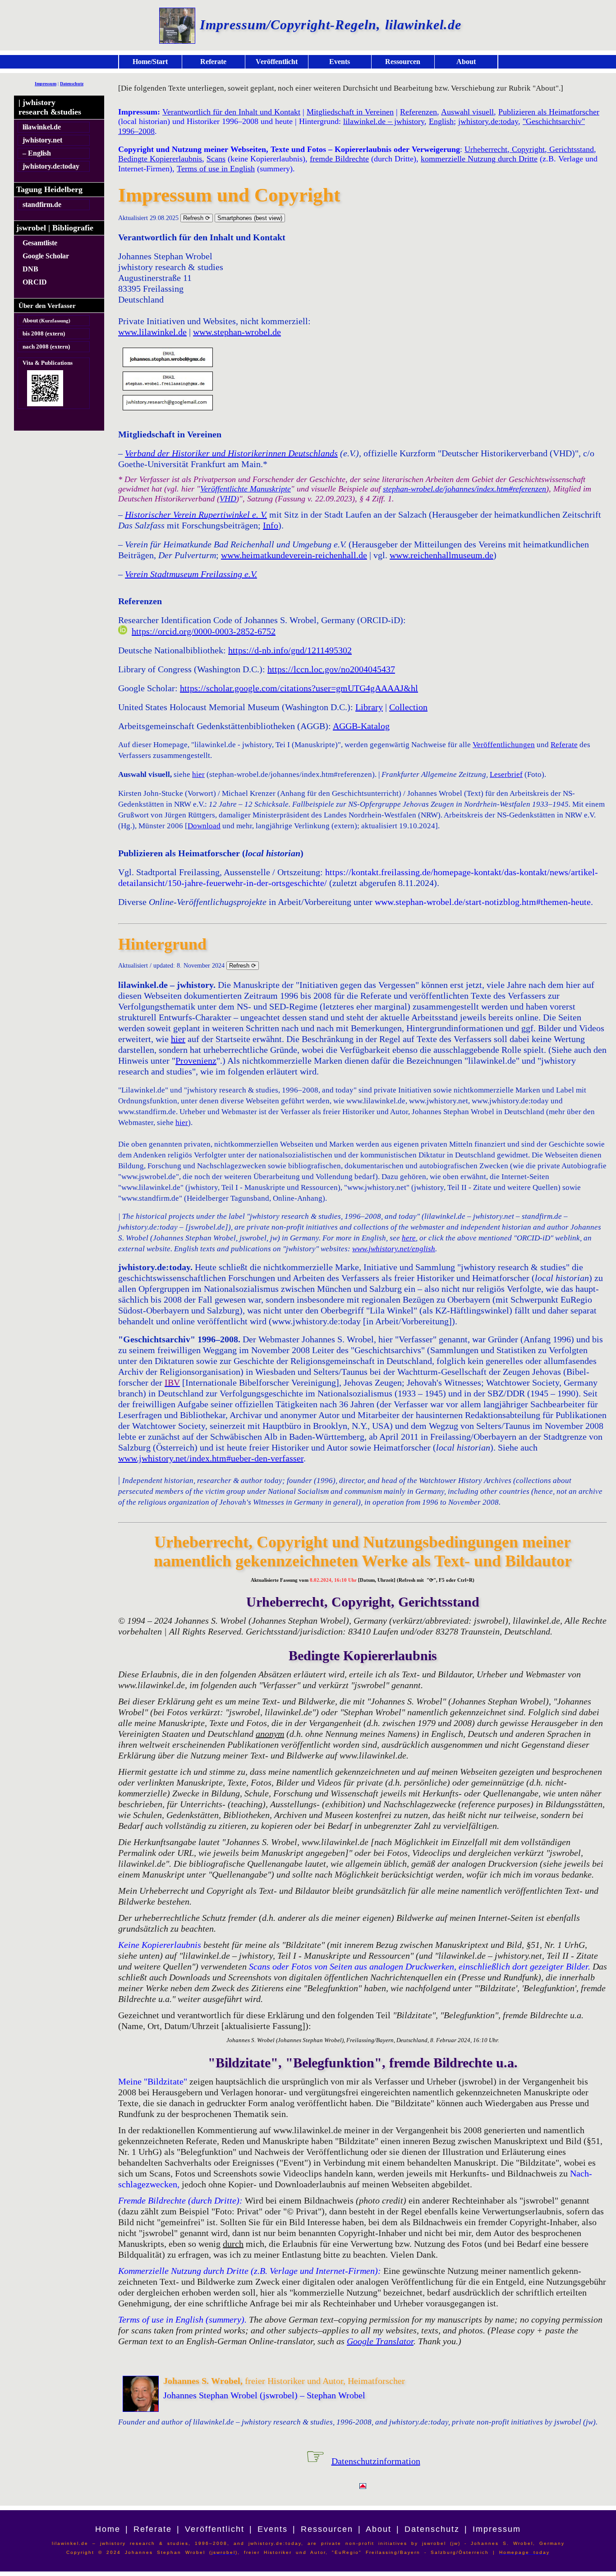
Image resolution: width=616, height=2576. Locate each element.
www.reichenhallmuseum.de (441, 555)
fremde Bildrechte (339, 159)
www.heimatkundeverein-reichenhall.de (294, 555)
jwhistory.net (42, 140)
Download (204, 826)
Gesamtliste (40, 243)
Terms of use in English (216, 169)
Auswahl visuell (467, 112)
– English (37, 153)
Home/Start (150, 62)
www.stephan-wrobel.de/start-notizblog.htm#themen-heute (483, 902)
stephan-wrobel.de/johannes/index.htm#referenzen (464, 489)
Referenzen (418, 112)
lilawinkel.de (42, 127)
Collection (408, 707)
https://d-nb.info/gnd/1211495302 (290, 650)
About (466, 62)
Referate (213, 62)
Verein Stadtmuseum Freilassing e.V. (191, 574)
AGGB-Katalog (361, 726)
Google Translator (380, 2341)
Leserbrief (506, 774)
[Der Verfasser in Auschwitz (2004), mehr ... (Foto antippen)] (177, 24)
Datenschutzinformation (376, 2461)
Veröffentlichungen (504, 745)
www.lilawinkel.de (152, 332)
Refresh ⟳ (197, 218)
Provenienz (196, 1061)
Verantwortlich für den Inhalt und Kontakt (231, 112)
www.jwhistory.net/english (394, 1249)
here (409, 1238)
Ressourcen (403, 62)
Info (271, 525)
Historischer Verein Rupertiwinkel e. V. (196, 514)
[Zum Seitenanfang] (363, 2487)
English (441, 121)
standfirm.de (42, 204)
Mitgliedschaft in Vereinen (350, 112)
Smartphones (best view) (250, 218)
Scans (216, 159)
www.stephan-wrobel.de (237, 332)
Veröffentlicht (277, 62)
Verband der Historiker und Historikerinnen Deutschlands (231, 453)
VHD (228, 499)
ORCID (35, 282)
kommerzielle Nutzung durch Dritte (479, 159)
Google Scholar (46, 256)
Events (340, 62)
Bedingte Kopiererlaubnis (160, 159)
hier (198, 774)
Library (369, 707)
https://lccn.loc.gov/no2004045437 (331, 669)
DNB (30, 269)
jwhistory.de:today (51, 166)
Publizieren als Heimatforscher (549, 112)
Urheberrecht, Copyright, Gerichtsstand (529, 149)
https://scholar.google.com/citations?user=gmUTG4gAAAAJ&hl (299, 688)
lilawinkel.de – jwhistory (384, 121)
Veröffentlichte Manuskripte (246, 489)
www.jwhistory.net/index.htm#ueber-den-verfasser (211, 1458)
